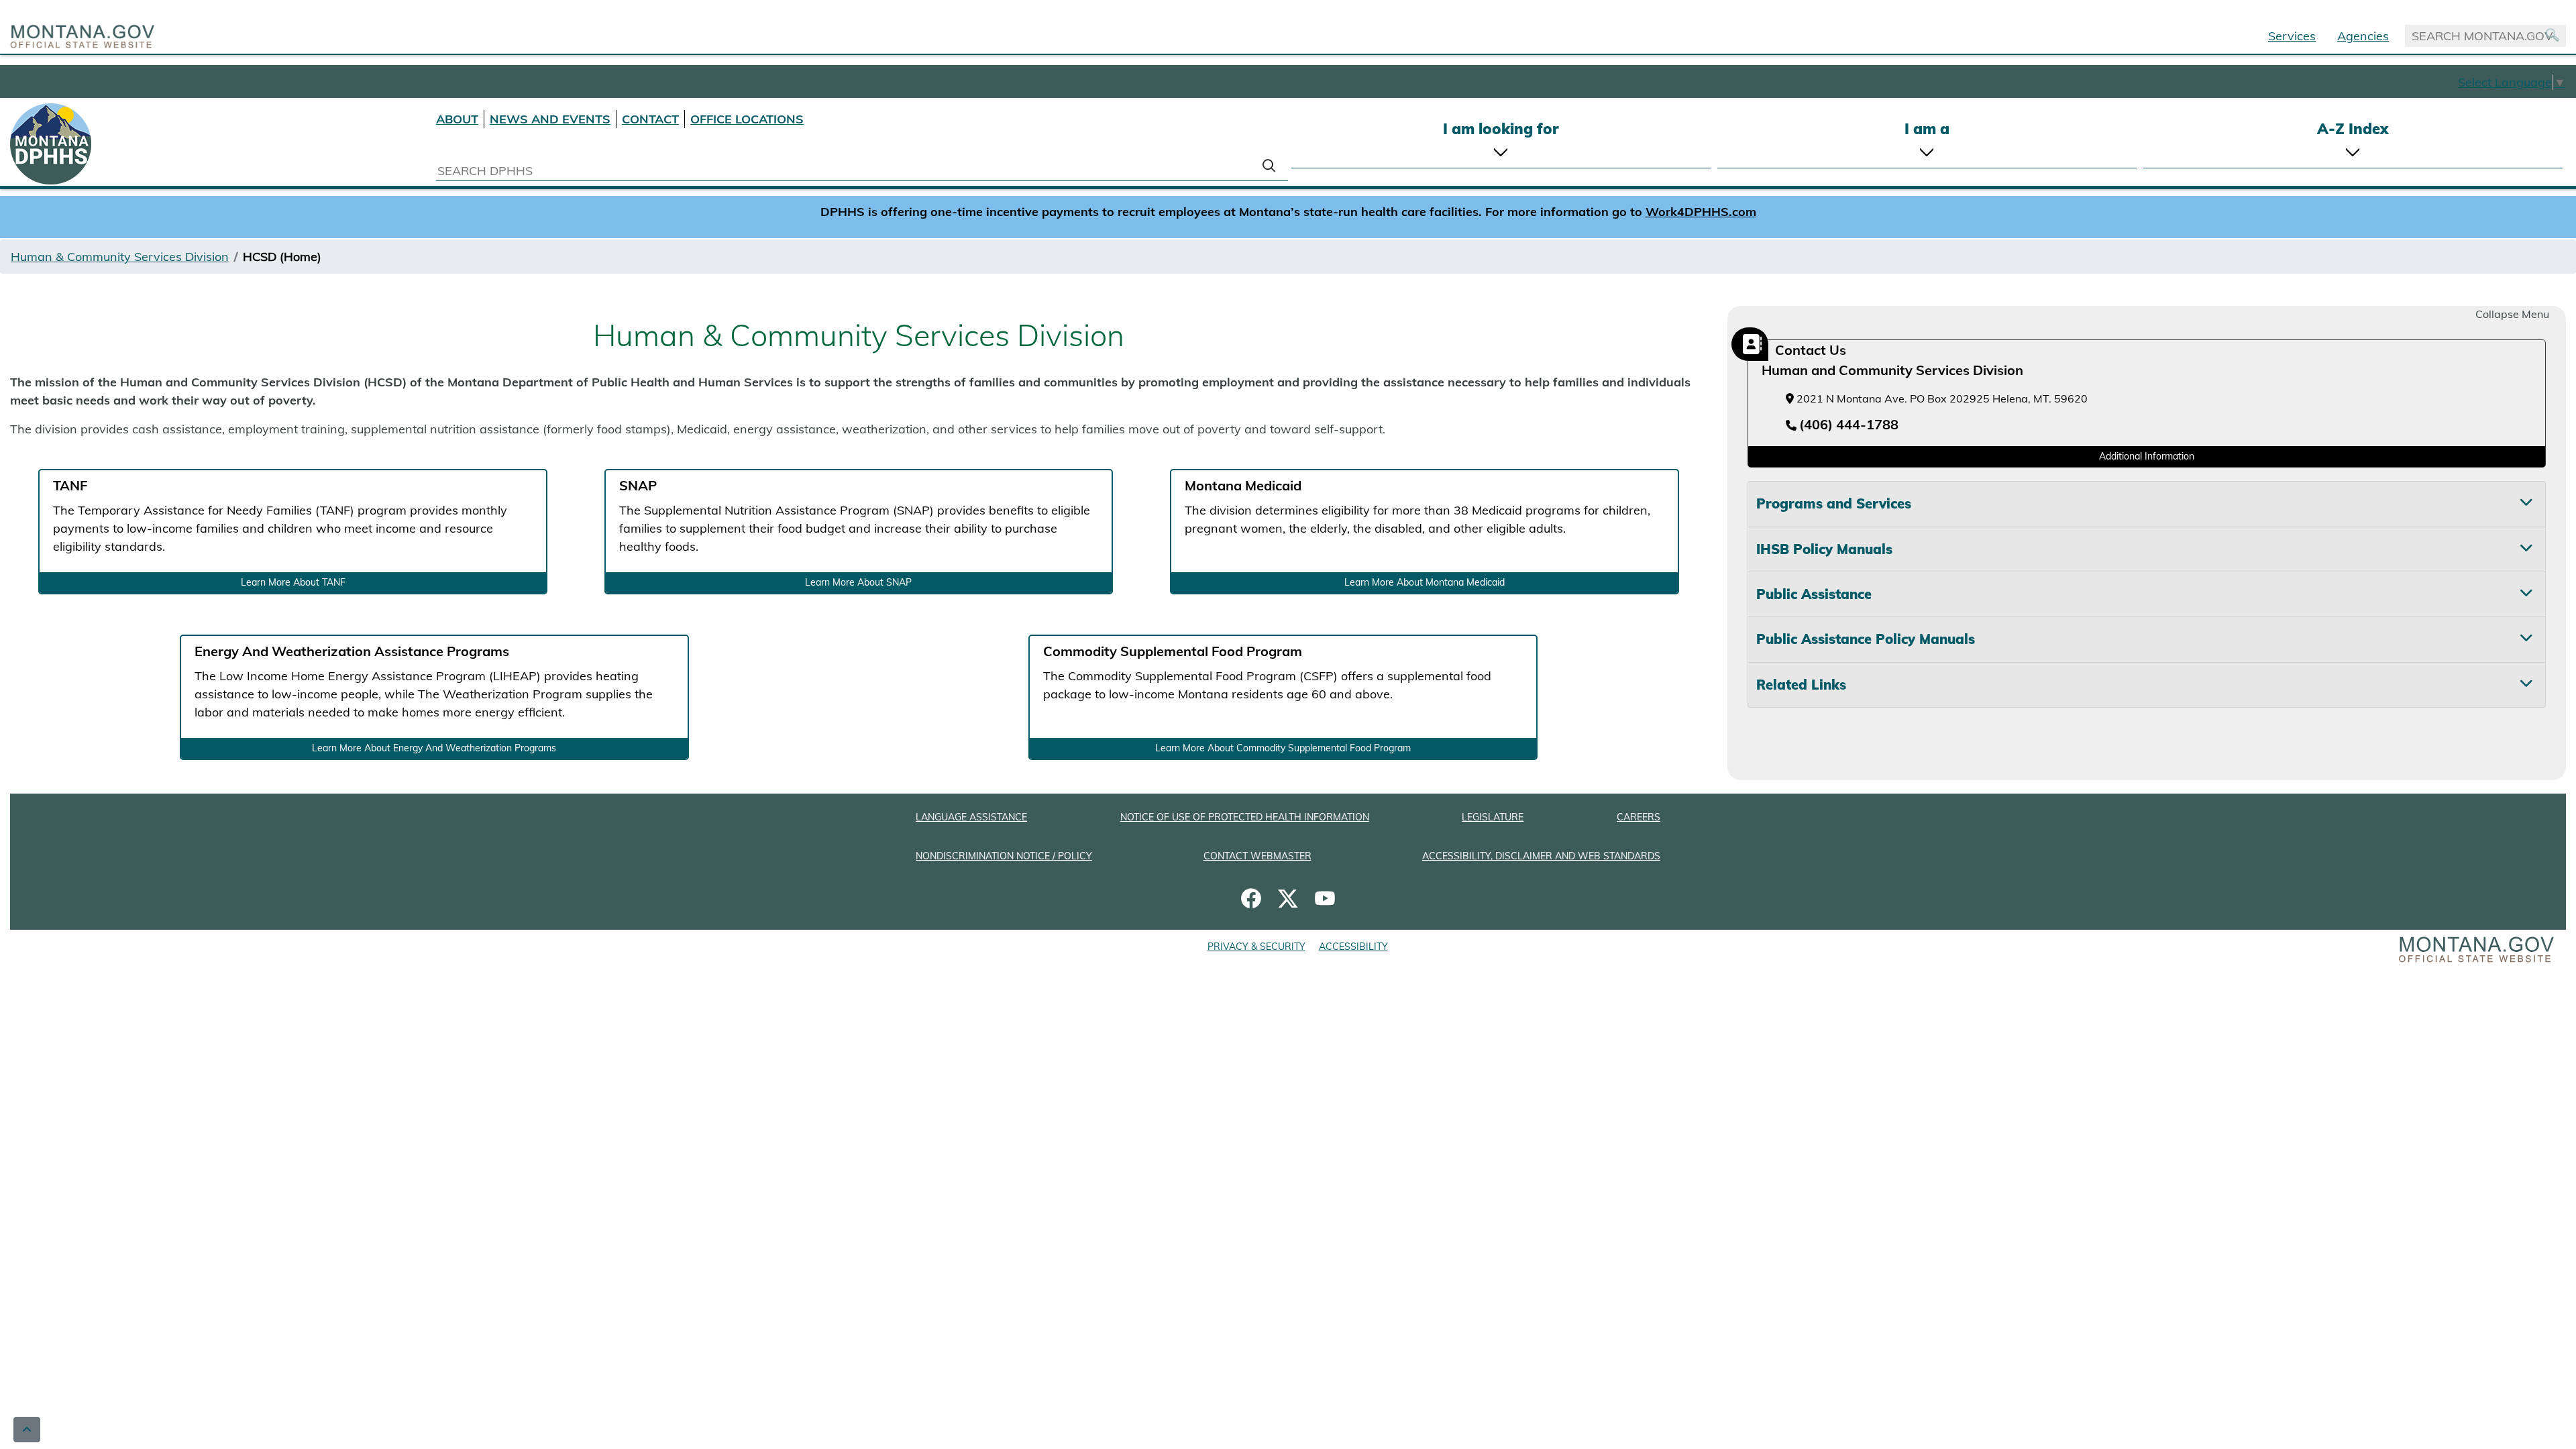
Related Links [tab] (1801, 685)
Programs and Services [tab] (1834, 503)
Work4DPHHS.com (1701, 212)
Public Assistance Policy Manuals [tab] (1866, 639)
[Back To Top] (27, 1430)
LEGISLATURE (1493, 817)
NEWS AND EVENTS (550, 119)
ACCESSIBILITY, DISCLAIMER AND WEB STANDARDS (1541, 856)
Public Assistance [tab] (1814, 594)
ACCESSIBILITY (1353, 947)
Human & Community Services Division (120, 257)
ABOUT (457, 119)
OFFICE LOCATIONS (747, 119)
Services (2292, 36)
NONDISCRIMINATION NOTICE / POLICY (1004, 856)
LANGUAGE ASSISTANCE (971, 817)
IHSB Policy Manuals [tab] (1824, 549)
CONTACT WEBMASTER (1257, 856)
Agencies (2363, 36)
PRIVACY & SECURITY (1256, 947)
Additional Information (2147, 456)
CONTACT (650, 119)
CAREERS (1639, 817)
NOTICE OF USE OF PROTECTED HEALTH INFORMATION (1245, 817)
